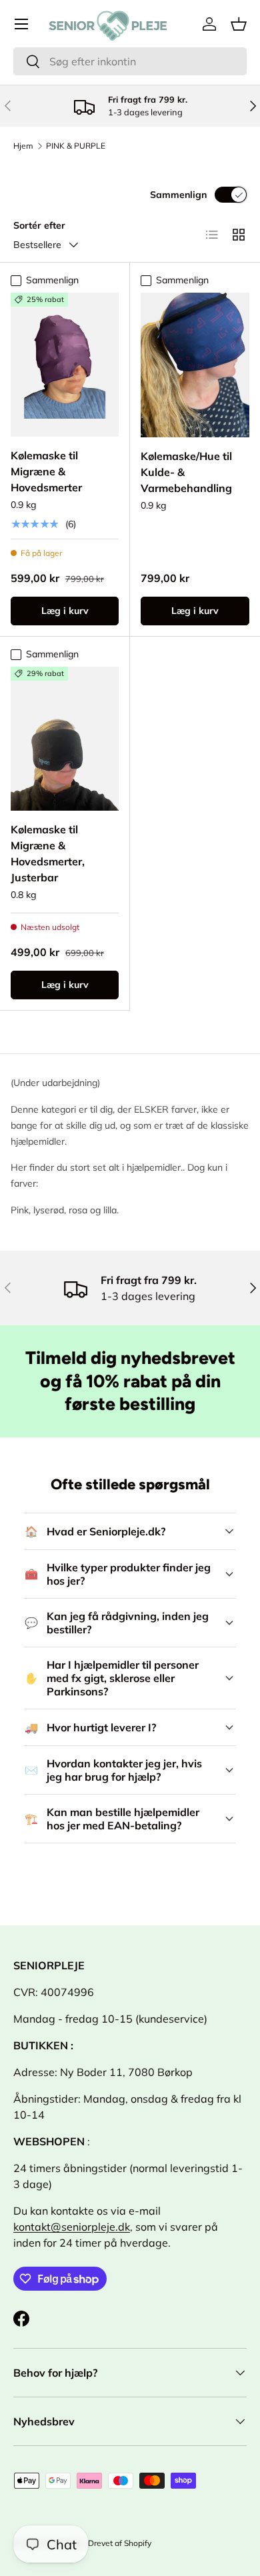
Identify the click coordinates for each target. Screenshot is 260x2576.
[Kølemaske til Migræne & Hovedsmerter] (65, 365)
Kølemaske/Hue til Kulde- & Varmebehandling (186, 472)
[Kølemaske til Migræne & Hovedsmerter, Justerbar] (65, 739)
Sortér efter (39, 225)
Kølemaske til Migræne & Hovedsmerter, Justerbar (48, 853)
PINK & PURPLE (76, 146)
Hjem (23, 146)
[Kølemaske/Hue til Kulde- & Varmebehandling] (195, 365)
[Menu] (21, 24)
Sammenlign (178, 195)
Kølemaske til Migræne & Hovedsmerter (46, 471)
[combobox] (130, 61)
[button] (239, 24)
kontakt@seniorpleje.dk (72, 2227)
